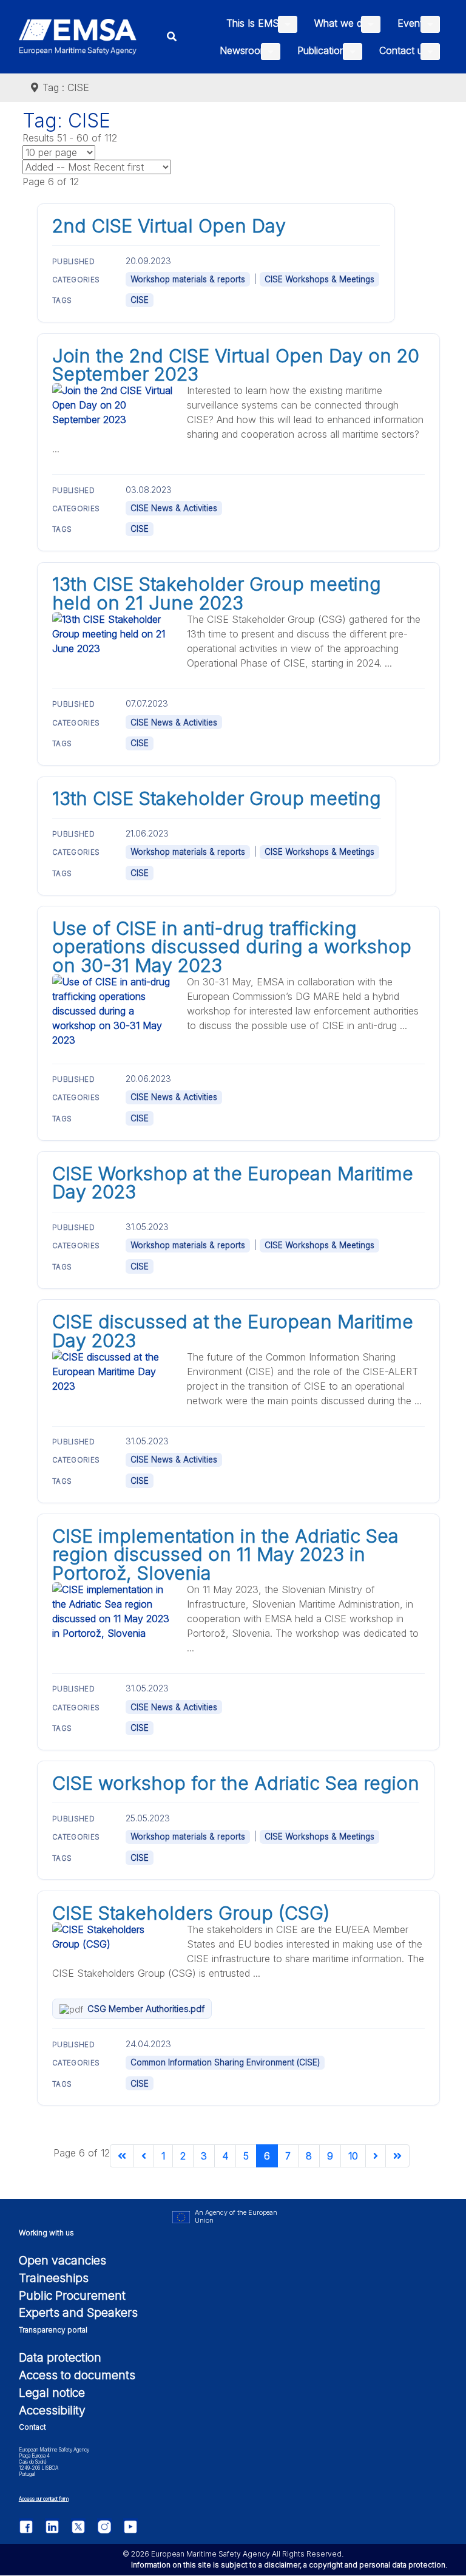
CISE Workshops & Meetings (319, 279)
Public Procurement (72, 2296)
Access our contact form (44, 2499)
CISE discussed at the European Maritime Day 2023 (233, 1331)
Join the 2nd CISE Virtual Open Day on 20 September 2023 (236, 365)
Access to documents (77, 2375)
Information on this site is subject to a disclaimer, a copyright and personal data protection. (289, 2565)
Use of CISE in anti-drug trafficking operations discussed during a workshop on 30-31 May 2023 (232, 947)
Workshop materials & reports (188, 279)
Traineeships (54, 2278)
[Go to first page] (122, 2156)
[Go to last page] (397, 2156)
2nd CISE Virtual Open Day (169, 226)
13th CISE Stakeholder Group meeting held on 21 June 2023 (217, 593)
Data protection (60, 2357)
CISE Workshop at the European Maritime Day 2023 (233, 1183)
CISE (140, 300)
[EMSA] (78, 37)
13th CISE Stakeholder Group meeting (217, 798)
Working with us (46, 2233)
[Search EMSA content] (172, 37)
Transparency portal (53, 2330)
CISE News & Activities (174, 508)
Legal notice (52, 2393)
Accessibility (52, 2410)
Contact (32, 2427)
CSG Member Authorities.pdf (146, 2009)
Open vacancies (62, 2260)
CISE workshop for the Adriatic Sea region (236, 1783)
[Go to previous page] (144, 2156)
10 (353, 2156)
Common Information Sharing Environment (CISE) (225, 2062)
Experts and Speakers (78, 2313)
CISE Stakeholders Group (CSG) (191, 1913)
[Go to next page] (376, 2156)
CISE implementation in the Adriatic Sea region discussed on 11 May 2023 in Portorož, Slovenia (225, 1555)
